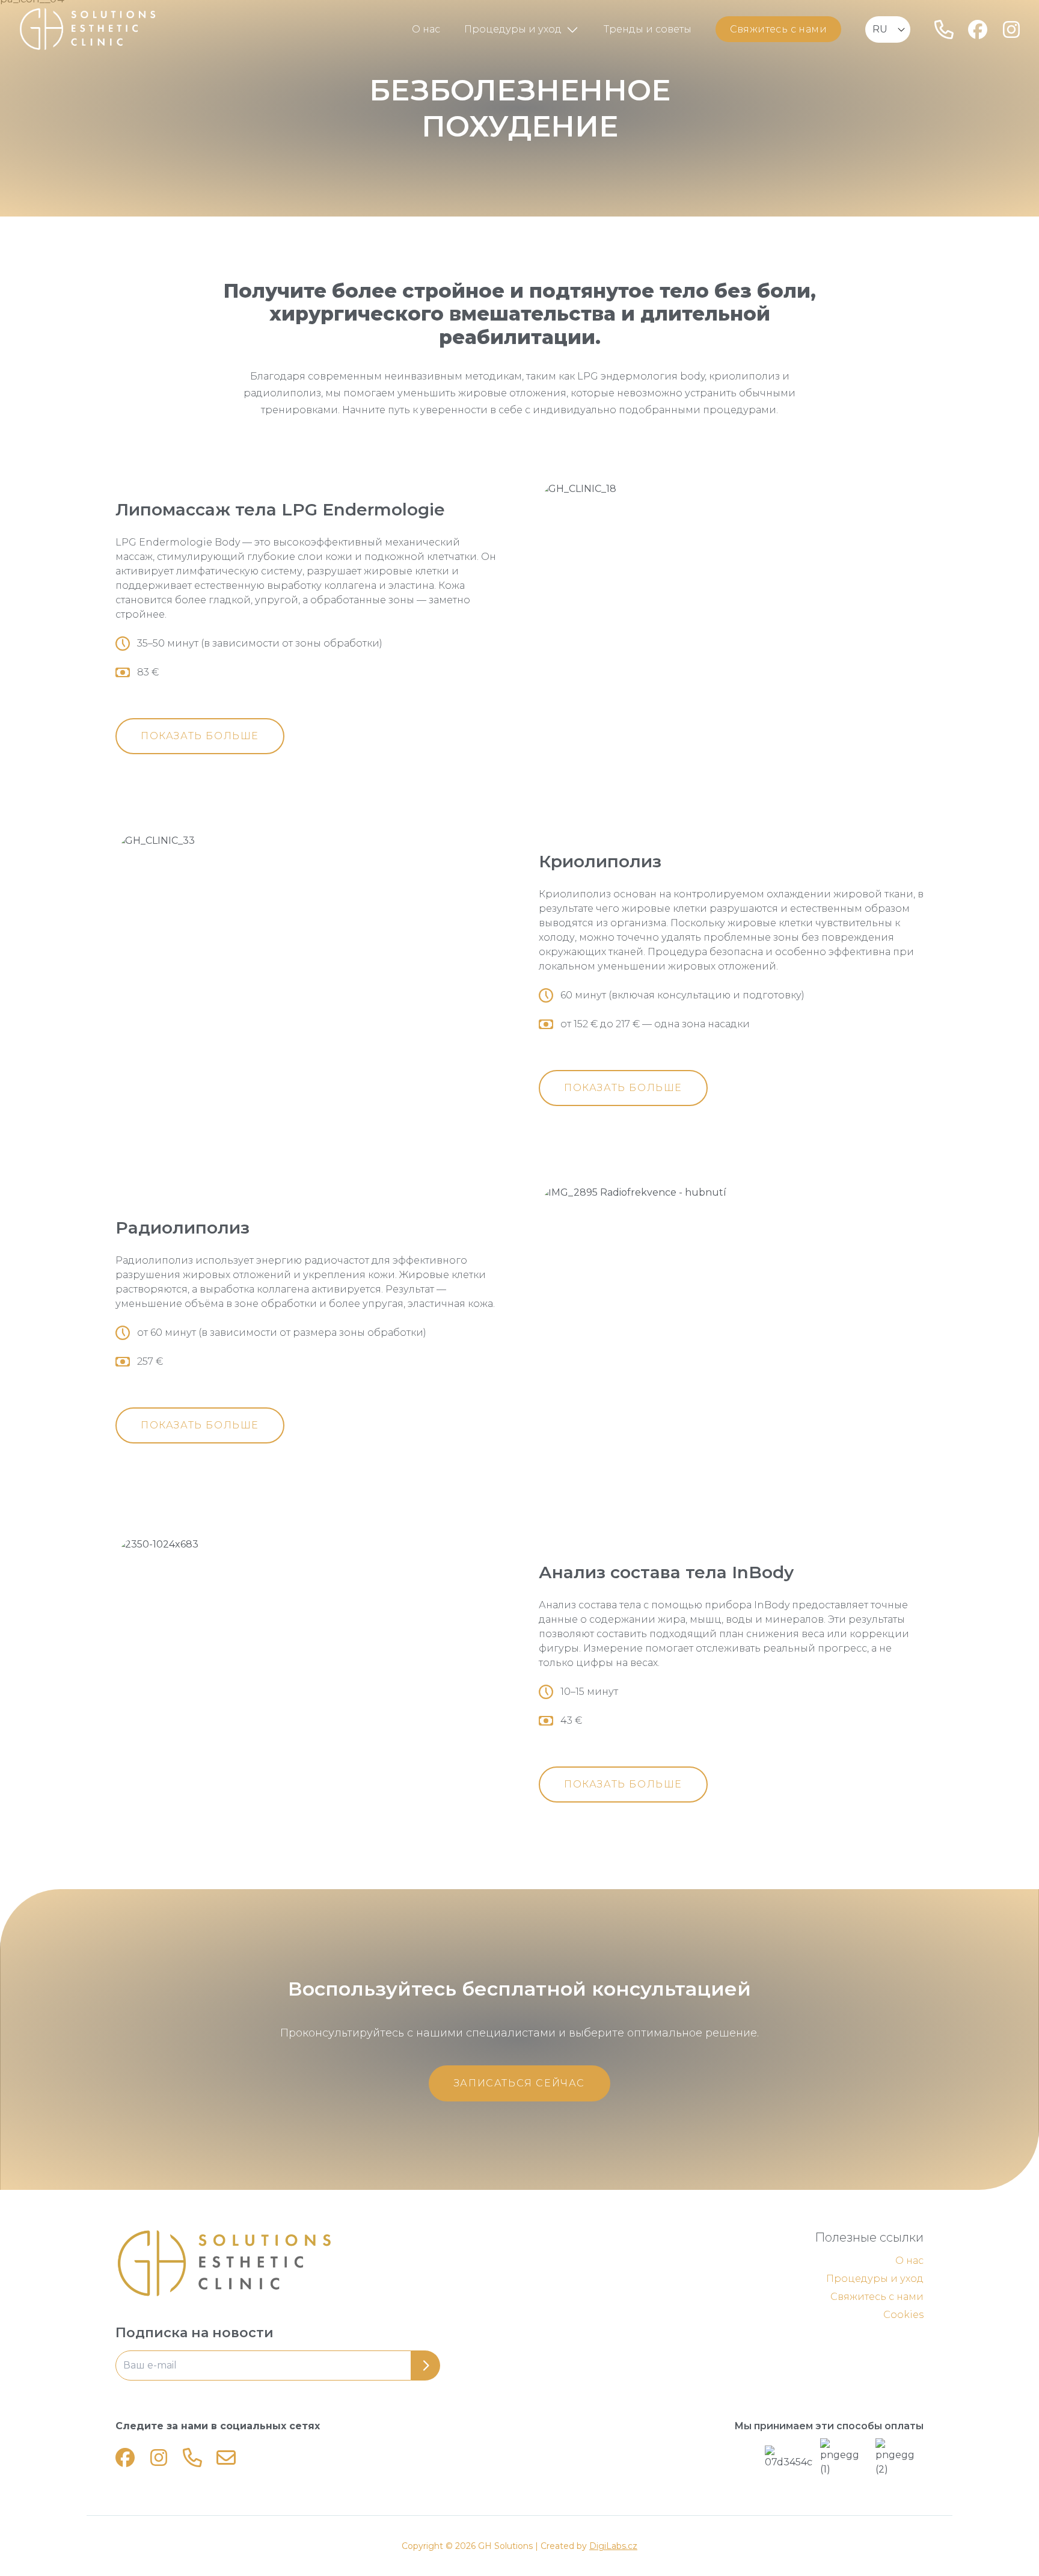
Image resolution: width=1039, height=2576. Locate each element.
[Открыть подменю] (572, 29)
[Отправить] (426, 2365)
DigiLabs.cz (613, 2546)
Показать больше (200, 736)
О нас (426, 29)
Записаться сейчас (519, 2083)
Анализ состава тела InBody (666, 1572)
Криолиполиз (600, 861)
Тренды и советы (648, 29)
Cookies (903, 2315)
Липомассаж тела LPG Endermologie (280, 509)
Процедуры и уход (513, 29)
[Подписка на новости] (278, 2365)
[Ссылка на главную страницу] (308, 2263)
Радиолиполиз (182, 1228)
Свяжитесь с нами (778, 29)
